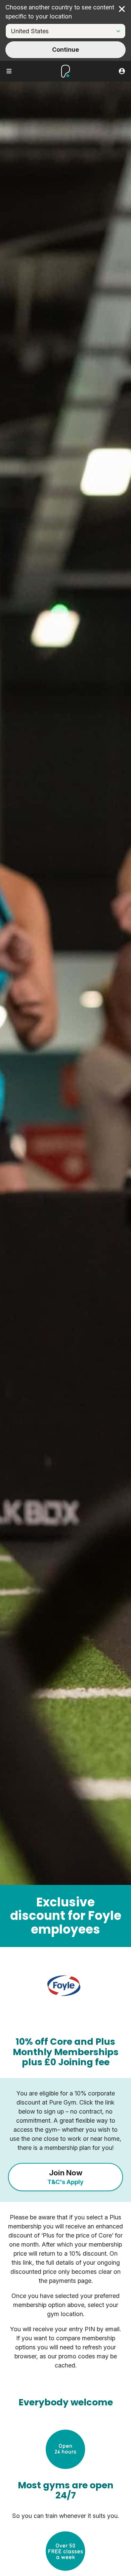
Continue (65, 50)
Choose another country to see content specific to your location (60, 12)
